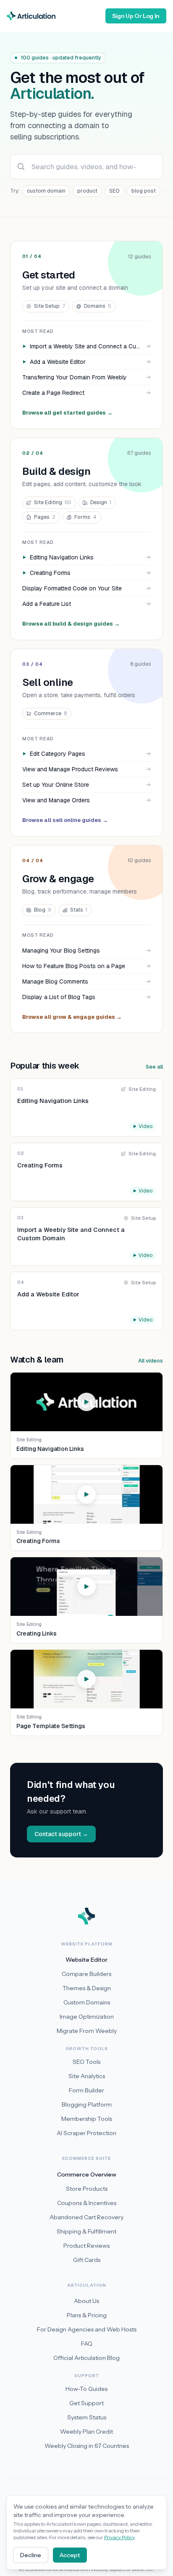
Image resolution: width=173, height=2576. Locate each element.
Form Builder (86, 2090)
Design (101, 502)
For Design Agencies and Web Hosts (87, 2329)
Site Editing (53, 502)
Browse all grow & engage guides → (72, 1017)
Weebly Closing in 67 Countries (87, 2446)
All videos (151, 1361)
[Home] (31, 16)
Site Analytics (87, 2076)
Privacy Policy (119, 2537)
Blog (43, 910)
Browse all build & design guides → (71, 624)
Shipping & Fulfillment (86, 2231)
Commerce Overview (87, 2174)
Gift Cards (87, 2260)
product (87, 191)
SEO (114, 191)
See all (154, 1067)
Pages (45, 517)
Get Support (86, 2403)
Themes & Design (87, 1988)
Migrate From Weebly (87, 2031)
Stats (79, 910)
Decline (31, 2555)
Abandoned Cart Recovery (86, 2217)
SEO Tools (86, 2062)
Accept (70, 2555)
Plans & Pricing (87, 2315)
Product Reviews (86, 2246)
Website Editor (86, 1960)
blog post (144, 191)
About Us (86, 2301)
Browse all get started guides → (67, 413)
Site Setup (50, 306)
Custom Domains (87, 2002)
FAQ (87, 2344)
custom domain (46, 191)
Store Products (87, 2189)
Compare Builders (86, 1974)
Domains (98, 306)
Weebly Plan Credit (86, 2432)
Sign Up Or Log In (136, 16)
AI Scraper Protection (86, 2133)
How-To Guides (86, 2389)
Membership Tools (87, 2119)
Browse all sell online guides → (65, 820)
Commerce (50, 713)
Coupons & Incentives (87, 2203)
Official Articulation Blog (86, 2358)
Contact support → (61, 1834)
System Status (87, 2417)
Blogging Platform (87, 2105)
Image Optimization (87, 2017)
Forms (85, 517)
